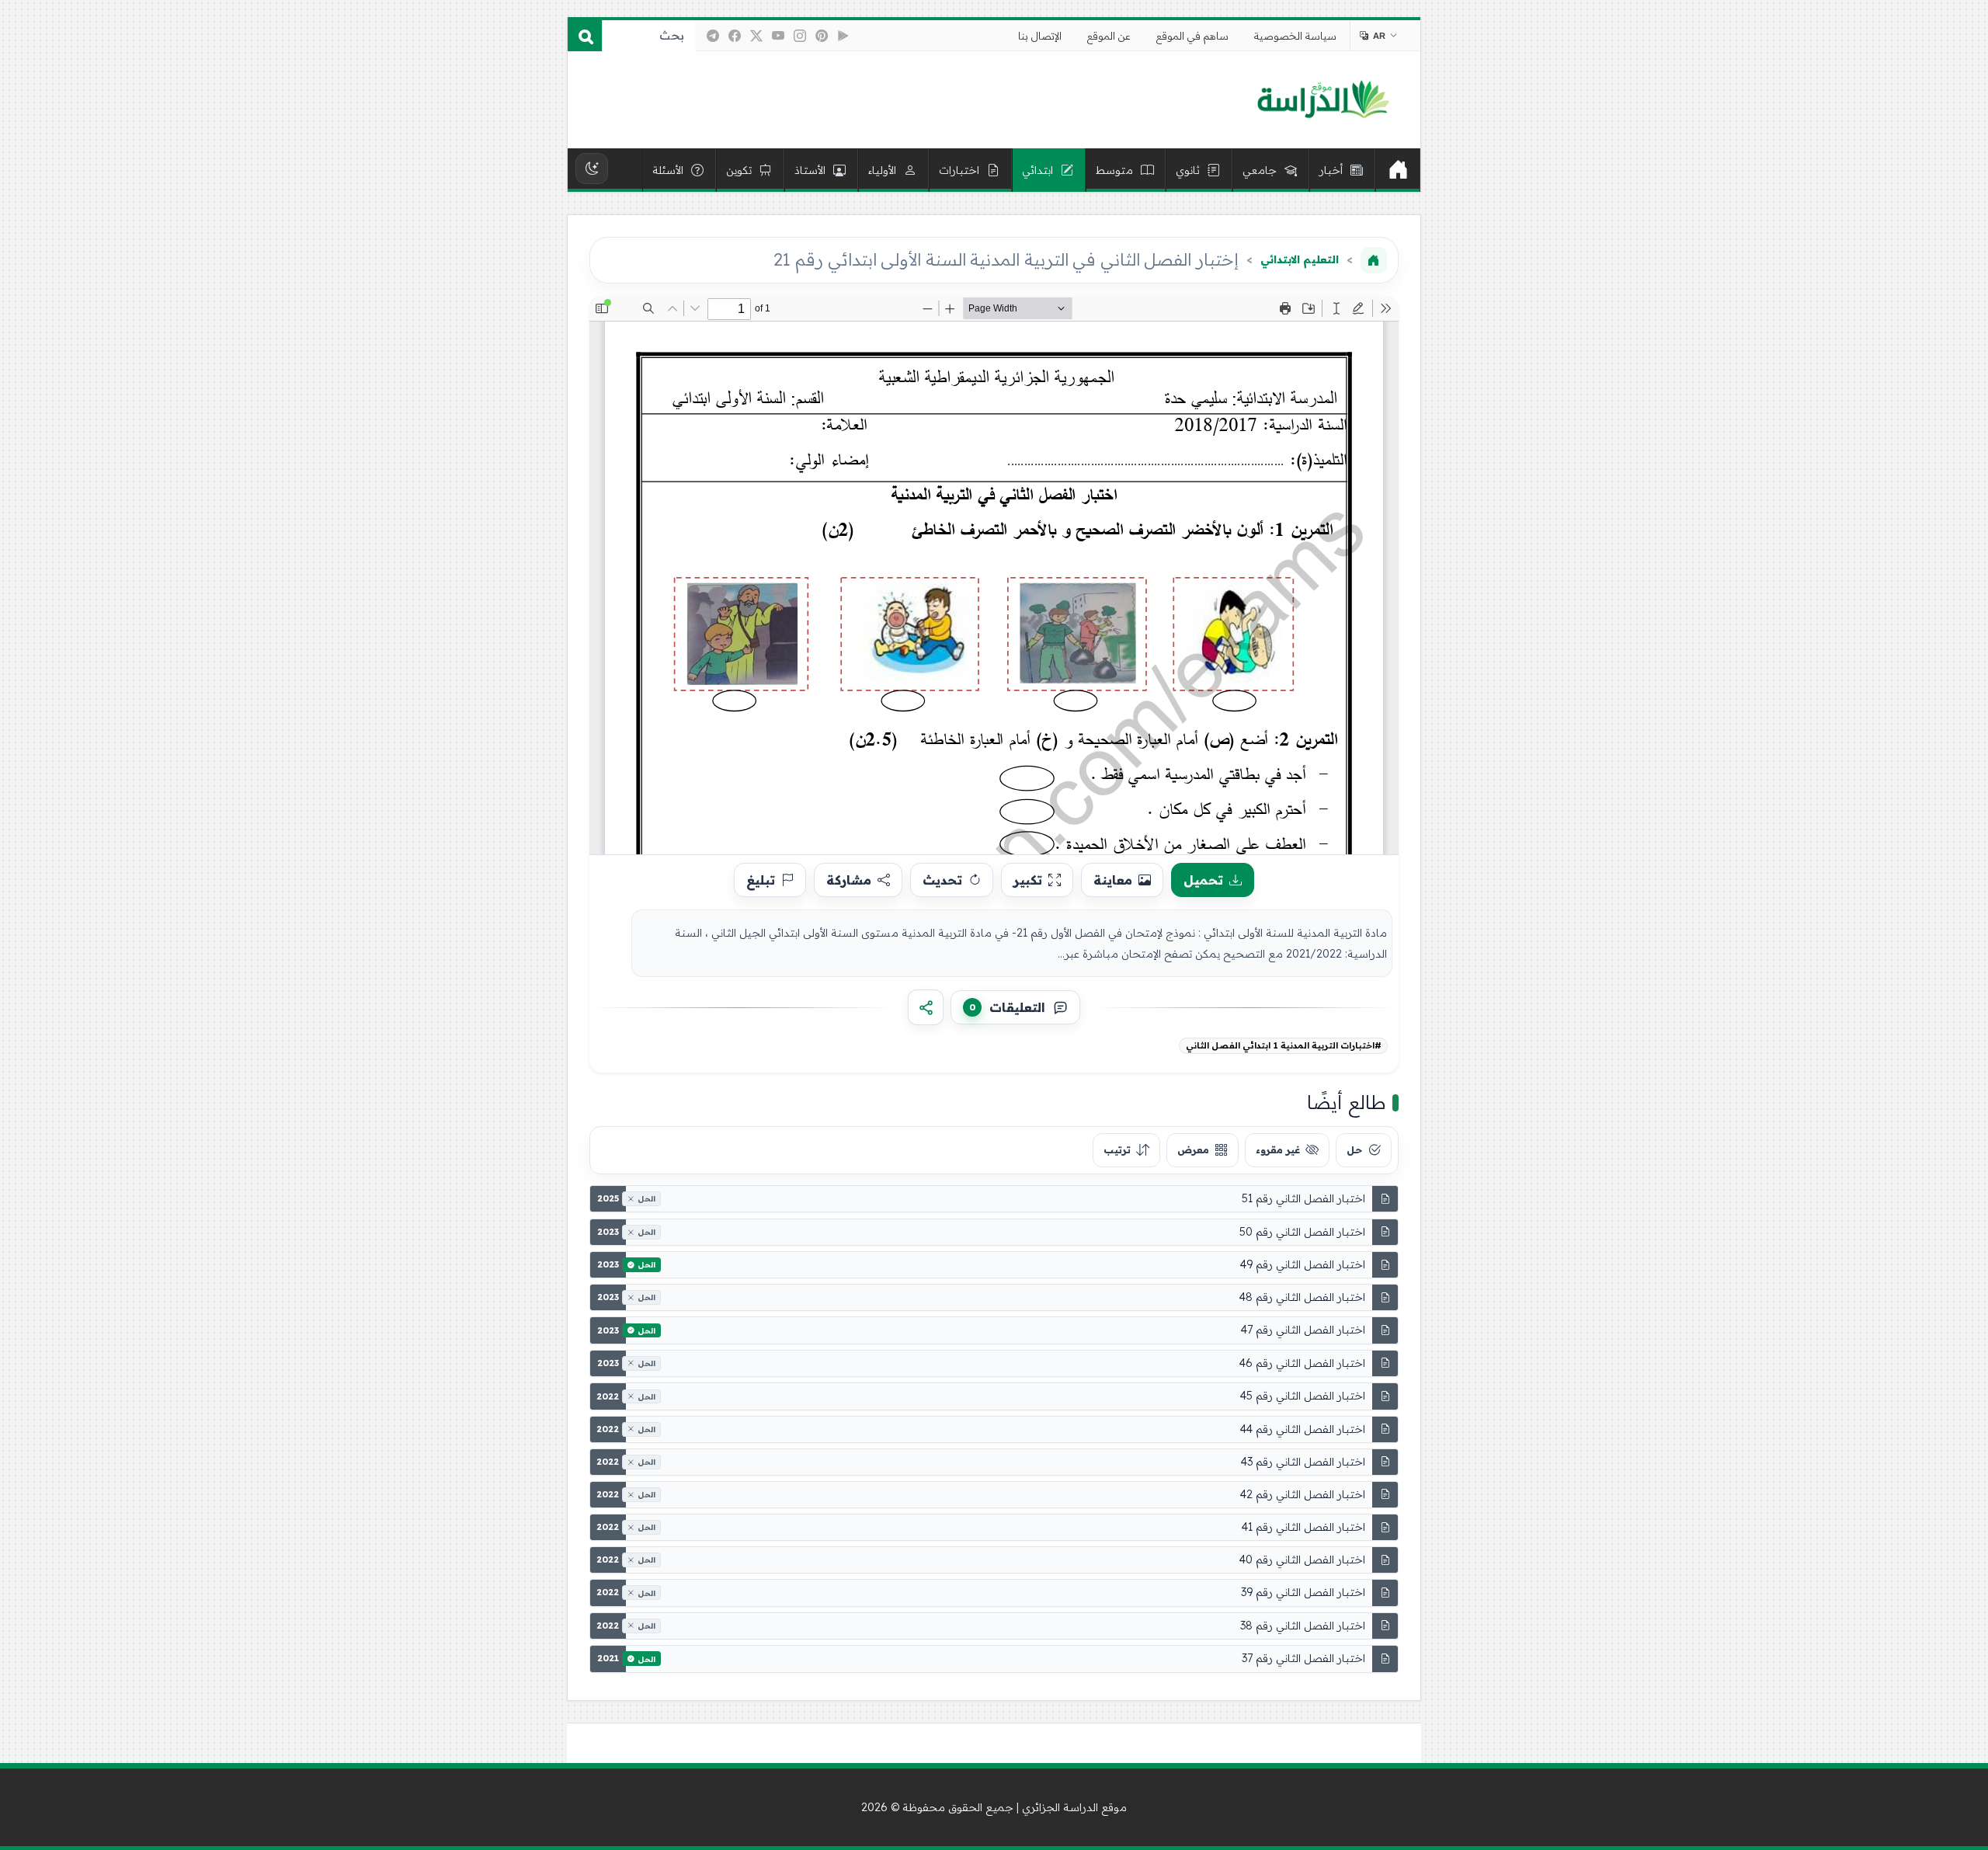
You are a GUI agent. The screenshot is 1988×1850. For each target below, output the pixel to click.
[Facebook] (735, 36)
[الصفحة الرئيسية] (1374, 260)
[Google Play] (843, 36)
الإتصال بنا (1040, 36)
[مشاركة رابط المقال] (926, 1007)
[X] (756, 36)
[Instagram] (800, 36)
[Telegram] (713, 36)
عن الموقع (1109, 36)
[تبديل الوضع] (592, 169)
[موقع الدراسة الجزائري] (1323, 100)
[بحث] (585, 36)
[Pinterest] (822, 36)
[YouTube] (778, 36)
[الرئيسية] (1398, 170)
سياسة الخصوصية (1295, 36)
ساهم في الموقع (1192, 36)
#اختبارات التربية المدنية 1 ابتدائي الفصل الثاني (1284, 1045)
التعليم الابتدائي (1300, 259)
